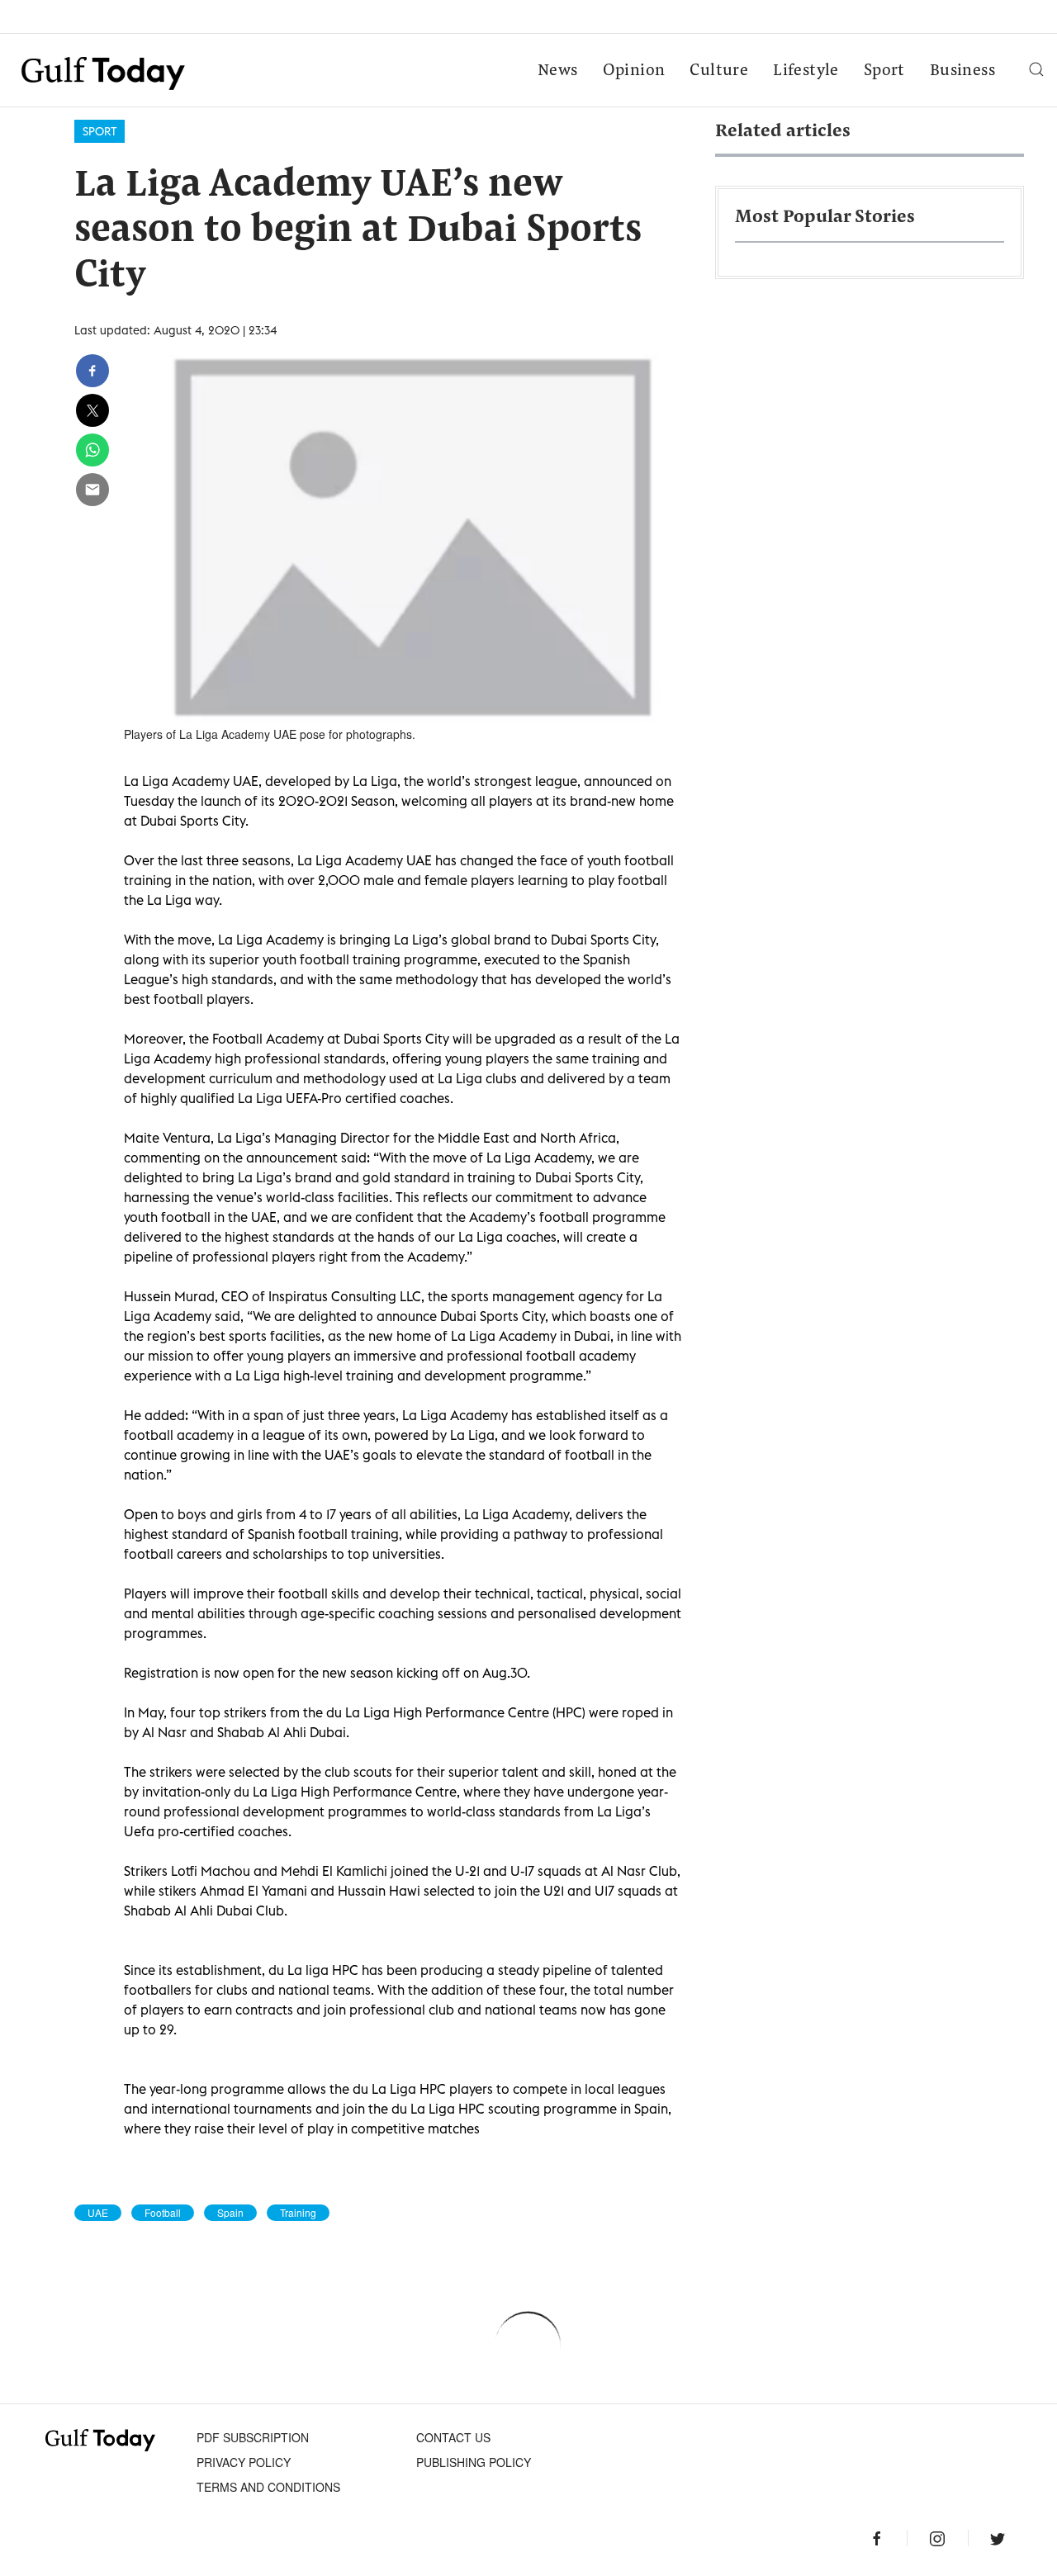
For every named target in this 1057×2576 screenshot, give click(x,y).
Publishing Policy (474, 2462)
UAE (98, 2213)
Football (163, 2213)
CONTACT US (453, 2437)
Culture (719, 71)
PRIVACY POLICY (244, 2462)
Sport (884, 71)
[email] (92, 490)
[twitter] (92, 410)
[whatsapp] (92, 450)
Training (298, 2213)
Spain (230, 2213)
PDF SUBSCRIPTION (253, 2437)
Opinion (634, 71)
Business (962, 71)
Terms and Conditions (268, 2487)
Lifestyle (806, 71)
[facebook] (92, 371)
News (558, 71)
